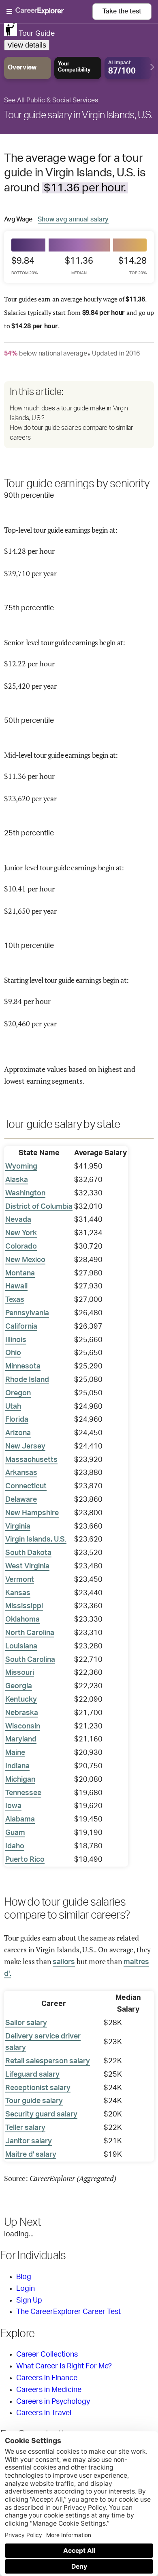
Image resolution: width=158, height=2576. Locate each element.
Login (26, 2289)
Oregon (18, 1393)
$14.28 (132, 266)
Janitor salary (29, 2141)
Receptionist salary (38, 2088)
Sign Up (29, 2301)
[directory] (79, 414)
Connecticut (26, 1486)
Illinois (16, 1340)
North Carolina (30, 1633)
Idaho (15, 1846)
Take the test (122, 11)
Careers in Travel (44, 2413)
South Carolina (30, 1660)
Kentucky (21, 1700)
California (21, 1327)
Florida (17, 1420)
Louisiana (21, 1646)
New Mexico (25, 1260)
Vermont (20, 1580)
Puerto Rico (25, 1860)
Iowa (13, 1806)
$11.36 (79, 266)
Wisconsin (23, 1726)
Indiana (17, 1766)
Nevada (18, 1220)
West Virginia (27, 1566)
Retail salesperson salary (48, 2061)
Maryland (21, 1739)
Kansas (18, 1593)
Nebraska (22, 1713)
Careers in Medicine (49, 2390)
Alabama (20, 1819)
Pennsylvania (27, 1313)
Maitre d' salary (31, 2155)
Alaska (17, 1180)
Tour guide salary (34, 2101)
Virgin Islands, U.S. (36, 1540)
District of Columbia (39, 1207)
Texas (15, 1300)
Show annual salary (73, 219)
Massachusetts (31, 1460)
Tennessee (23, 1793)
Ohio (13, 1353)
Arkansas (21, 1473)
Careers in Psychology (53, 2402)
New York (21, 1233)
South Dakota (28, 1553)
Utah (13, 1407)
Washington (25, 1193)
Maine (15, 1753)
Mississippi (24, 1606)
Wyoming (21, 1167)
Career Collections (47, 2355)
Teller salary (25, 2128)
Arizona (18, 1433)
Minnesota (23, 1366)
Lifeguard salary (32, 2075)
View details (27, 45)
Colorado (21, 1247)
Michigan (20, 1780)
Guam (15, 1833)
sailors (64, 1962)
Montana (20, 1273)
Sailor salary (26, 2023)
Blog (24, 2277)
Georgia (19, 1686)
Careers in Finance (47, 2378)
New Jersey (25, 1446)
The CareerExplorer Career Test (68, 2312)
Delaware (21, 1500)
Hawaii (16, 1286)
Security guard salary (41, 2114)
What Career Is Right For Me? (64, 2366)
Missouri (20, 1673)
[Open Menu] (49, 12)
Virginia (18, 1527)
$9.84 (25, 266)
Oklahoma (22, 1620)
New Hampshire (32, 1513)
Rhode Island (27, 1380)
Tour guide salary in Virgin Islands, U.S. (78, 115)
